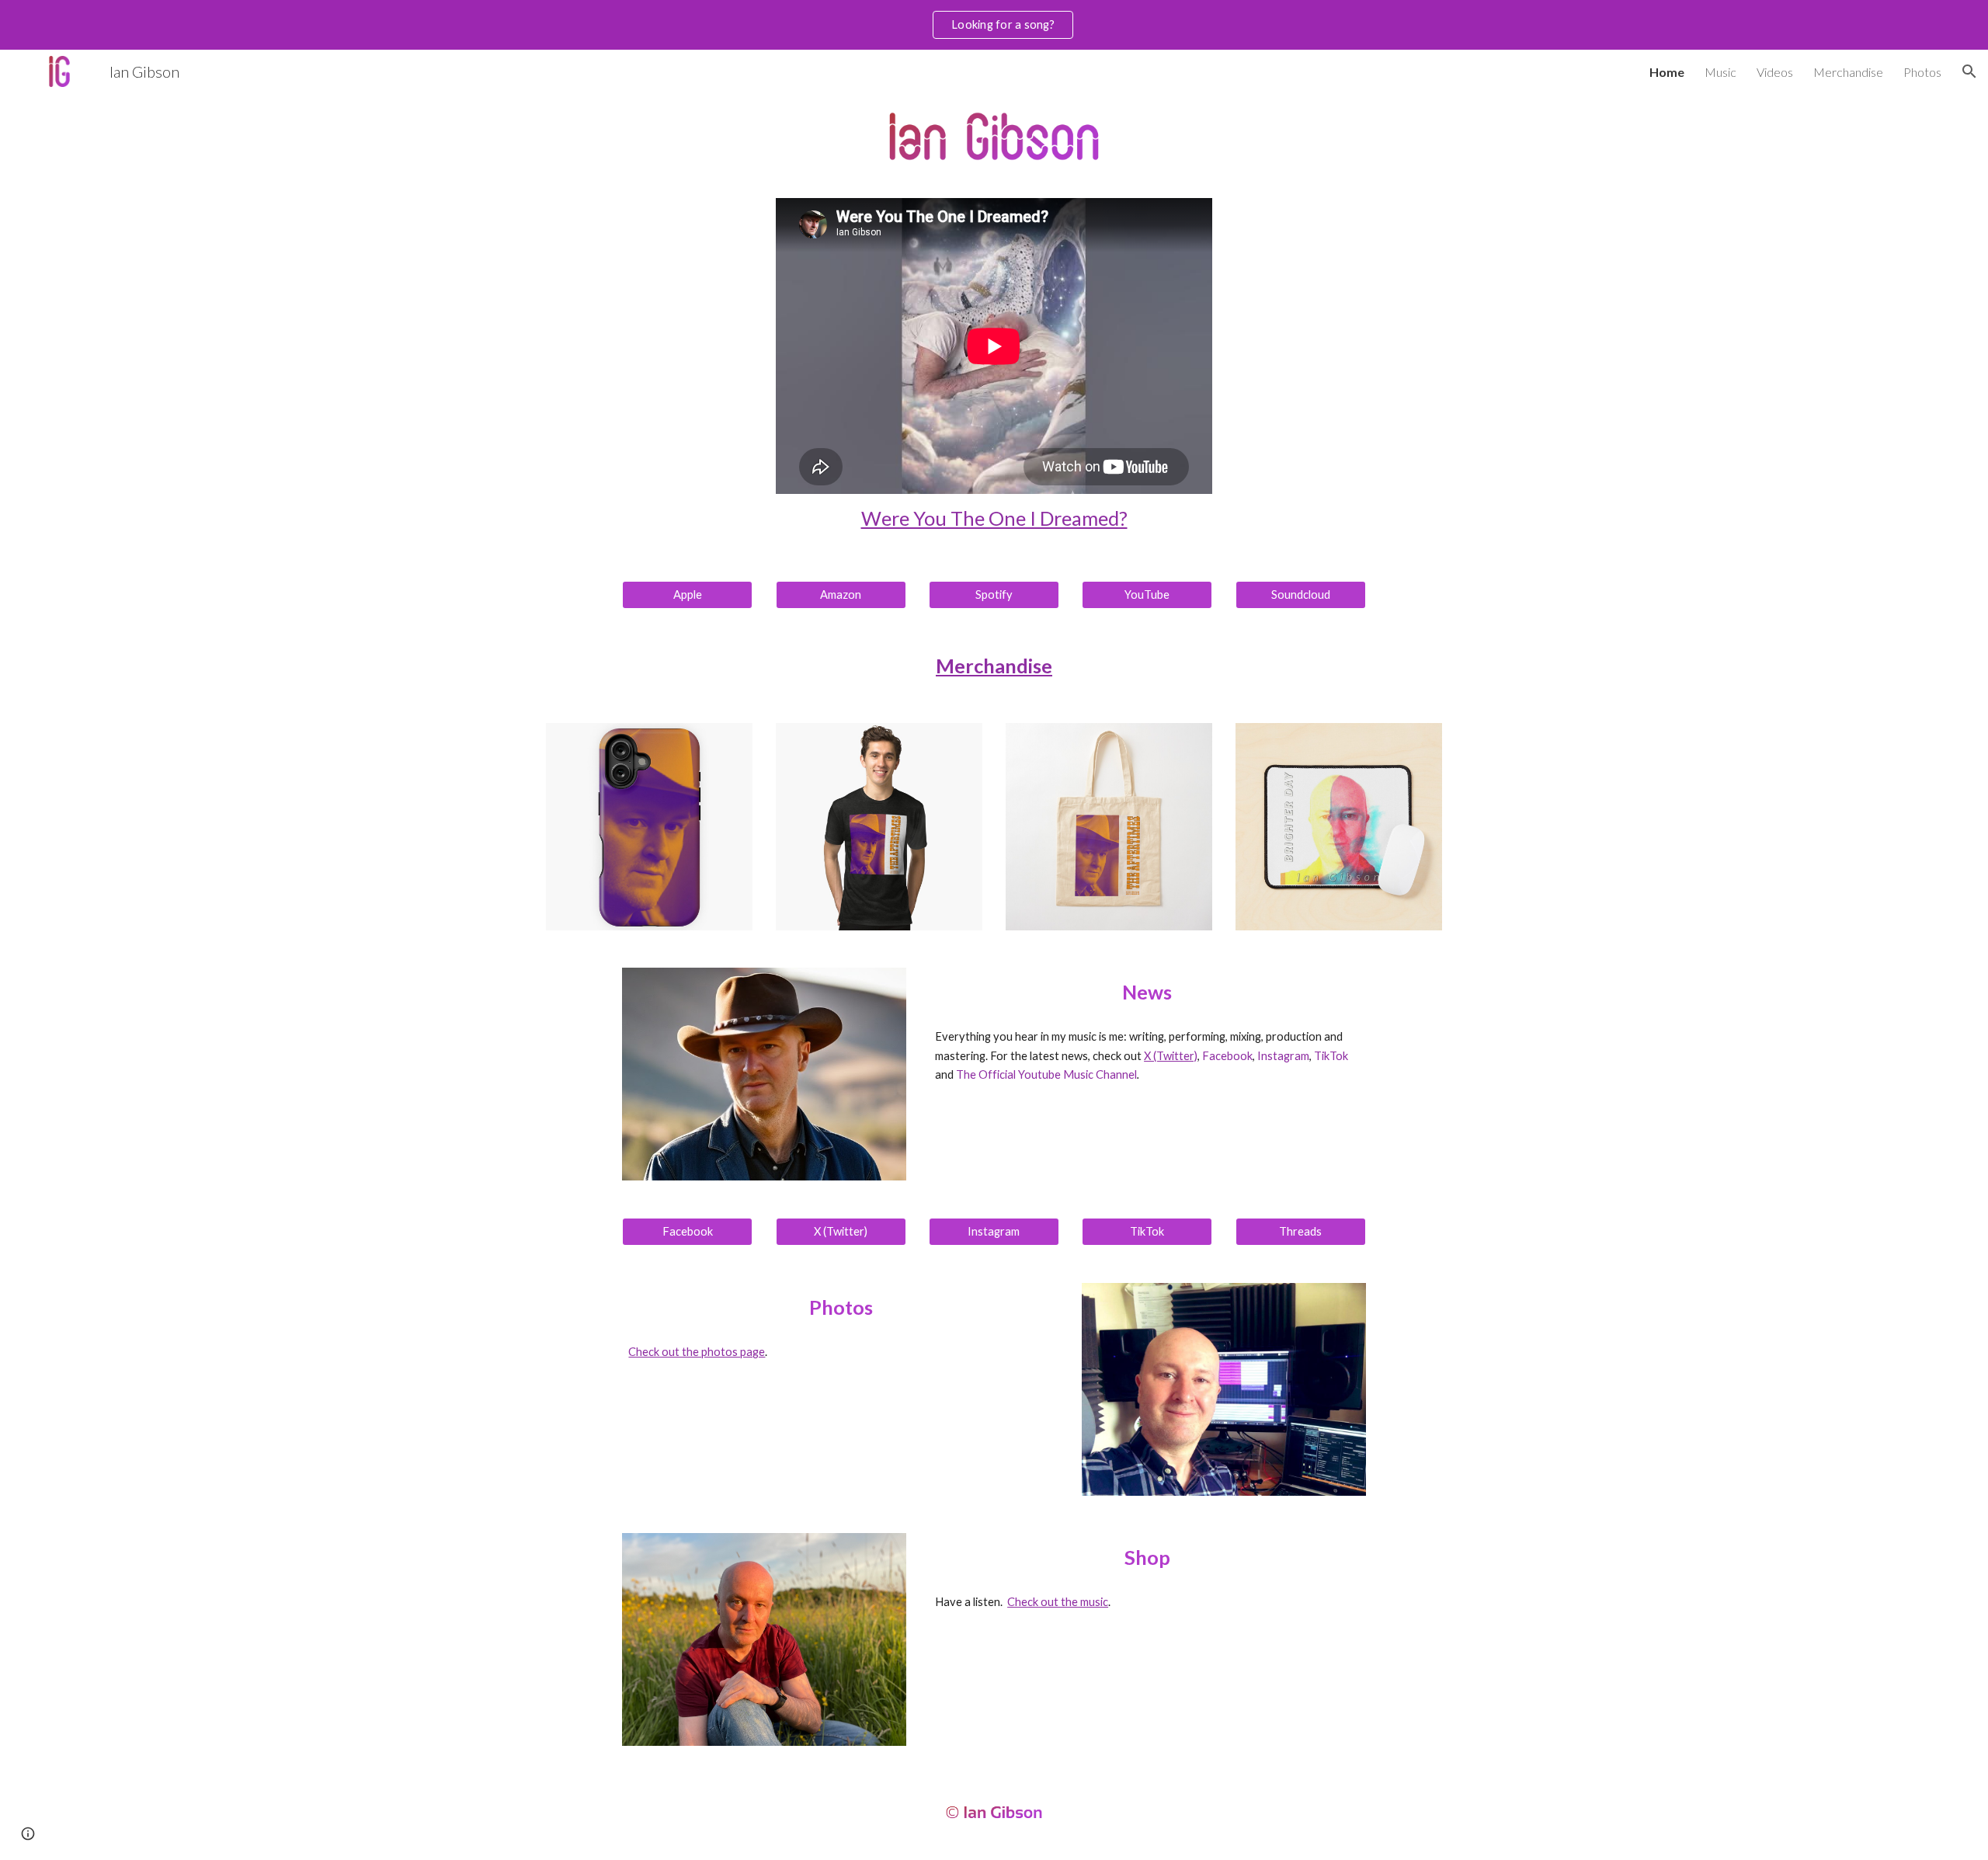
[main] (994, 518)
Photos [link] (1922, 72)
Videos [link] (1775, 72)
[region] (994, 25)
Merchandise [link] (1848, 72)
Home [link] (1667, 72)
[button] (1969, 71)
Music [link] (1720, 72)
